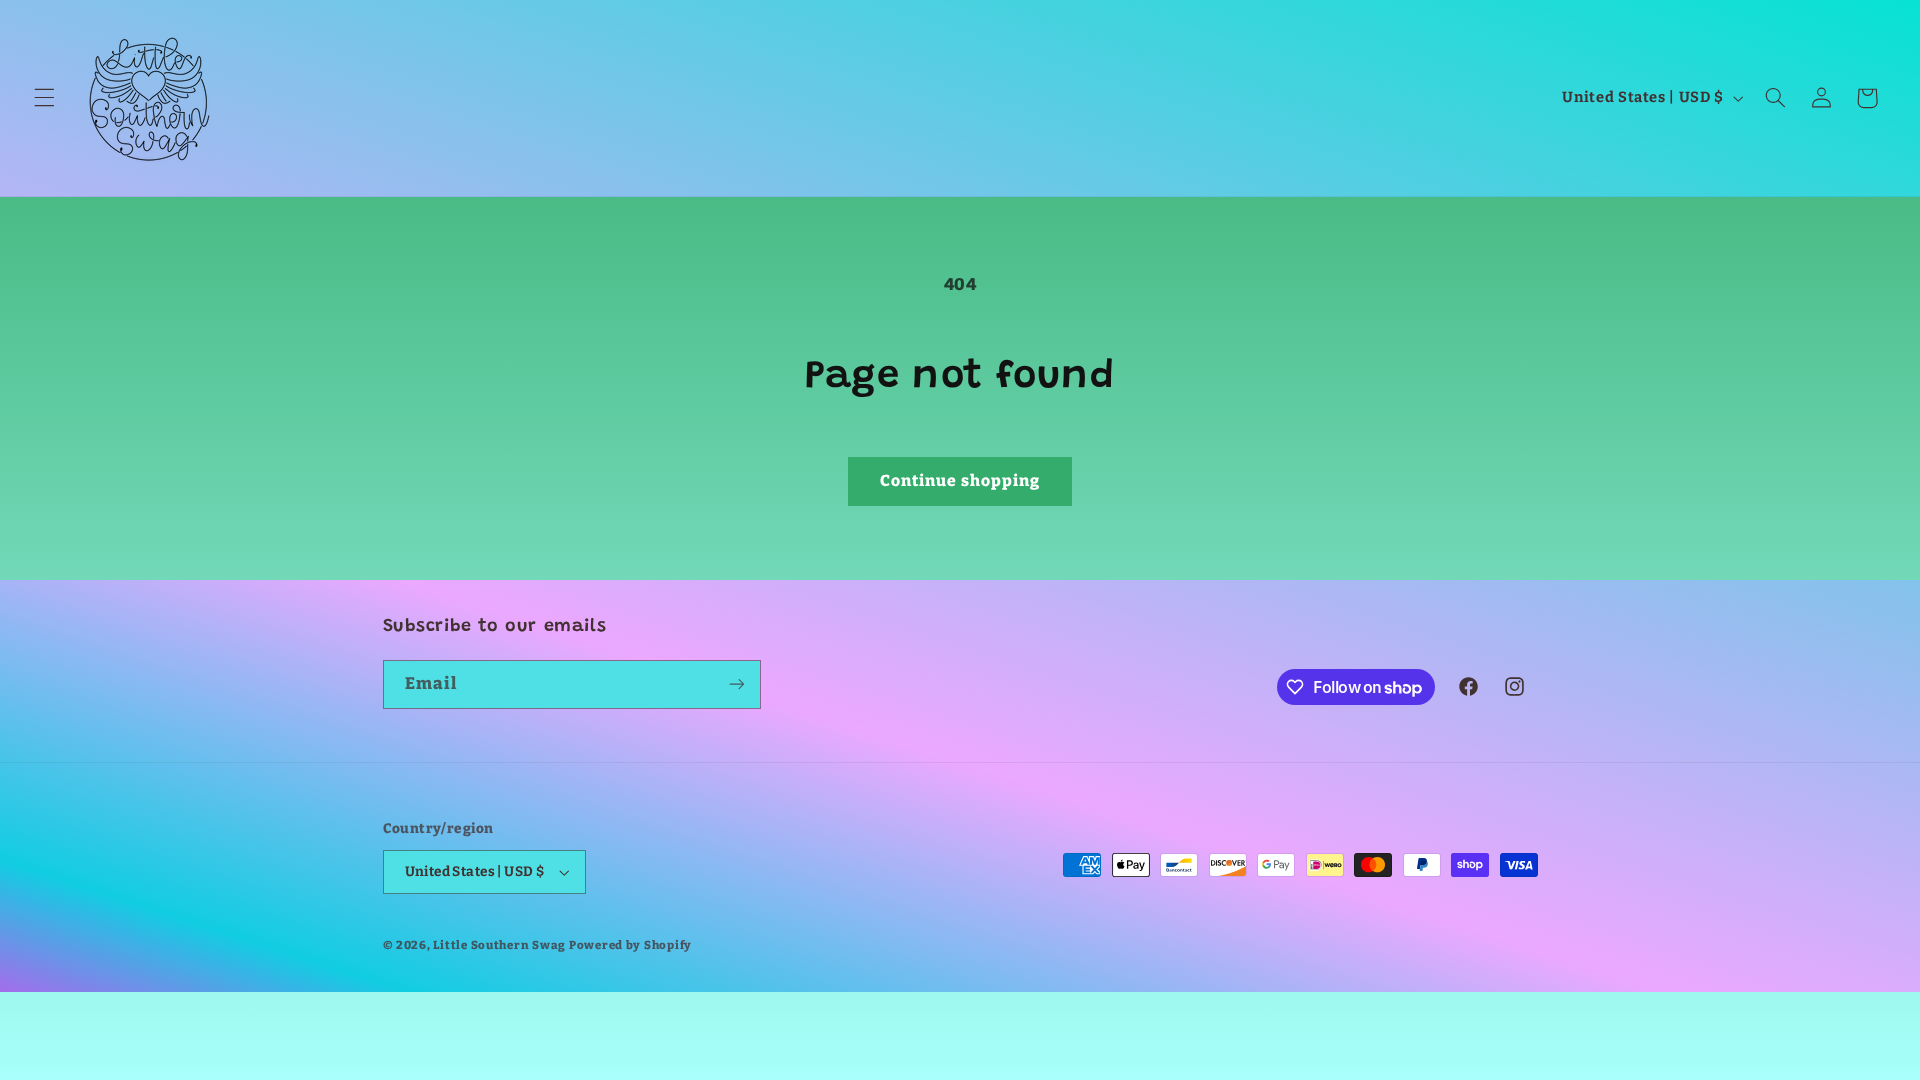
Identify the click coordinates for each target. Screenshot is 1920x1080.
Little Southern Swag (499, 945)
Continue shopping (960, 480)
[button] (44, 98)
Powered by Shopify (630, 945)
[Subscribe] (736, 684)
